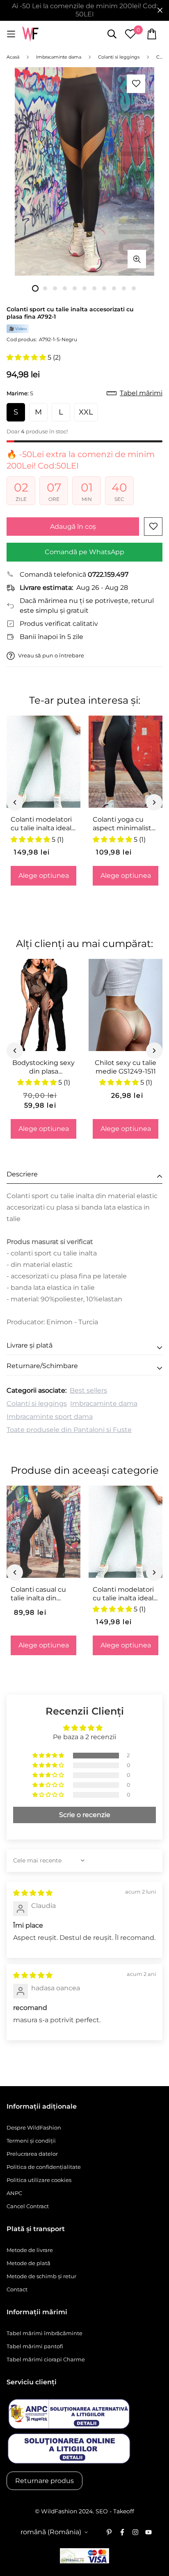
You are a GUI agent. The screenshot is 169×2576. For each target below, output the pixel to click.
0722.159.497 (108, 574)
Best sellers (88, 1390)
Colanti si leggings (37, 1404)
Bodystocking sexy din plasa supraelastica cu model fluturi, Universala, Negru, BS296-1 (43, 1067)
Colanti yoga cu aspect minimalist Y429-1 (122, 824)
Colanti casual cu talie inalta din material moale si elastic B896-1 (39, 1594)
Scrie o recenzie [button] (85, 1815)
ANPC (14, 2193)
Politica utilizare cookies (39, 2180)
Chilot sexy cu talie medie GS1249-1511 (126, 1067)
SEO (102, 2511)
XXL (86, 412)
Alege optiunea (44, 876)
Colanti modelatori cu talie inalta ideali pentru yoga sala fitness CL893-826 (42, 824)
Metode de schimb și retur (41, 2276)
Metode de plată (29, 2263)
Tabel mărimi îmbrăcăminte (45, 2333)
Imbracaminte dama (104, 1404)
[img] (33, 1893)
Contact (17, 2289)
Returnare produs (45, 2481)
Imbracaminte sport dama (50, 1417)
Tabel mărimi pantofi (35, 2346)
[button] (27, 357)
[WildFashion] (30, 34)
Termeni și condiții (31, 2141)
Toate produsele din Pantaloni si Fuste (69, 1430)
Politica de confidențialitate (44, 2167)
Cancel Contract (28, 2206)
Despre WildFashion (34, 2127)
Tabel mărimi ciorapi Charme (46, 2359)
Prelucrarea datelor (32, 2154)
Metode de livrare (30, 2250)
